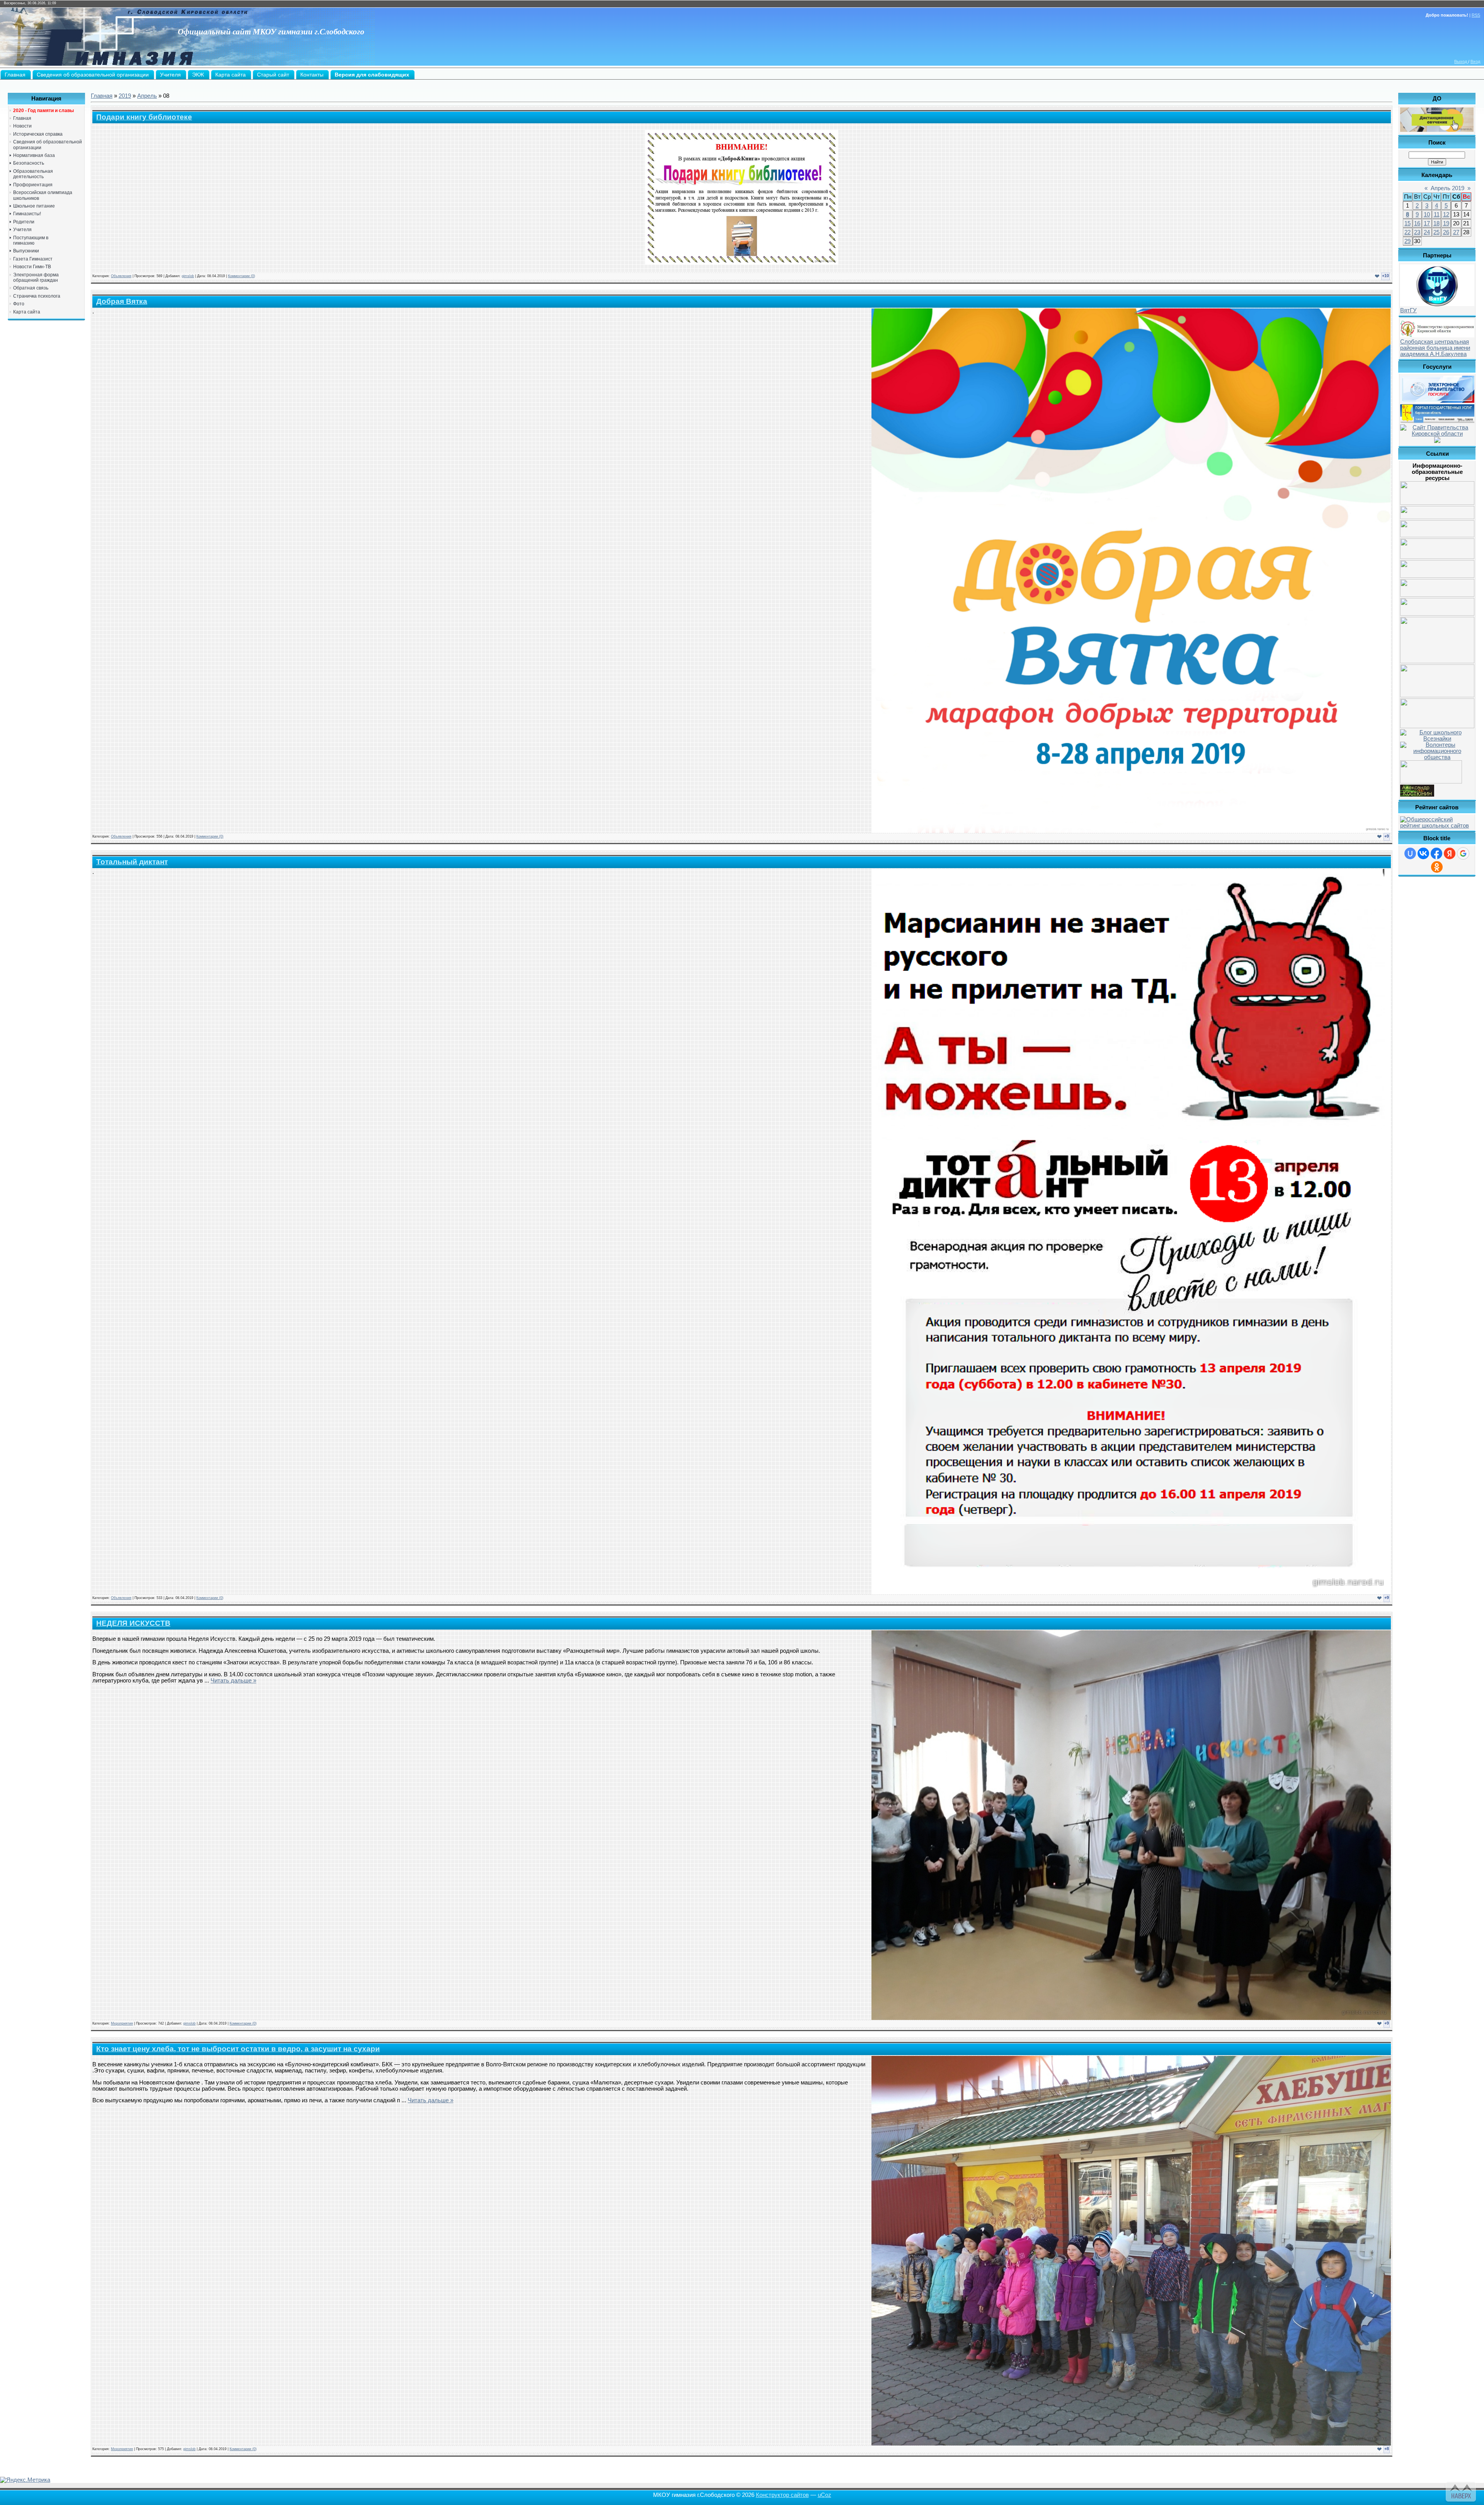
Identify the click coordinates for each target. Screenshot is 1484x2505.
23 (1417, 232)
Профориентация (33, 185)
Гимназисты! (27, 214)
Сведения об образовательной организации (48, 145)
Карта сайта (27, 312)
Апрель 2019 (1447, 188)
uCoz (825, 2495)
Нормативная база (34, 155)
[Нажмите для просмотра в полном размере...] (742, 263)
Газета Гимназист (33, 259)
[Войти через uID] (1410, 853)
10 (1427, 215)
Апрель (147, 96)
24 (1427, 232)
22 (1407, 232)
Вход (1475, 61)
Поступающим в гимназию (31, 240)
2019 (125, 96)
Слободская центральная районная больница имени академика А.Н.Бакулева (1435, 348)
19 (1446, 223)
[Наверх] (1460, 2491)
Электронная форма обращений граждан (36, 278)
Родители (24, 222)
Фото (19, 304)
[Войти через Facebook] (1436, 853)
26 (1446, 232)
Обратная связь (31, 288)
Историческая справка (38, 134)
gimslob (188, 276)
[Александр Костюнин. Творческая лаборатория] (1417, 795)
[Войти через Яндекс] (1450, 853)
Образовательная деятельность (33, 174)
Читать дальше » (233, 1681)
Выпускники (26, 251)
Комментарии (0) (242, 276)
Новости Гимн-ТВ (32, 267)
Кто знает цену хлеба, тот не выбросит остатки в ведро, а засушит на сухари (238, 2049)
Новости (22, 126)
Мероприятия (122, 2023)
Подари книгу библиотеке (144, 117)
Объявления (121, 276)
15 (1407, 223)
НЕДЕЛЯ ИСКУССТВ (133, 1623)
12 (1446, 215)
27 (1456, 232)
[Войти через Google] (1463, 853)
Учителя (22, 230)
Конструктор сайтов (782, 2495)
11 (1437, 215)
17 (1427, 223)
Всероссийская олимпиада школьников (43, 195)
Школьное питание (34, 206)
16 (1417, 223)
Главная (22, 118)
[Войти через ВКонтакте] (1423, 853)
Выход (1461, 61)
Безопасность (29, 163)
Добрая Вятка (122, 301)
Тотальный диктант (132, 862)
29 (1407, 241)
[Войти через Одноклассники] (1437, 867)
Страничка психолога (37, 296)
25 (1436, 232)
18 (1436, 223)
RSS (1476, 15)
